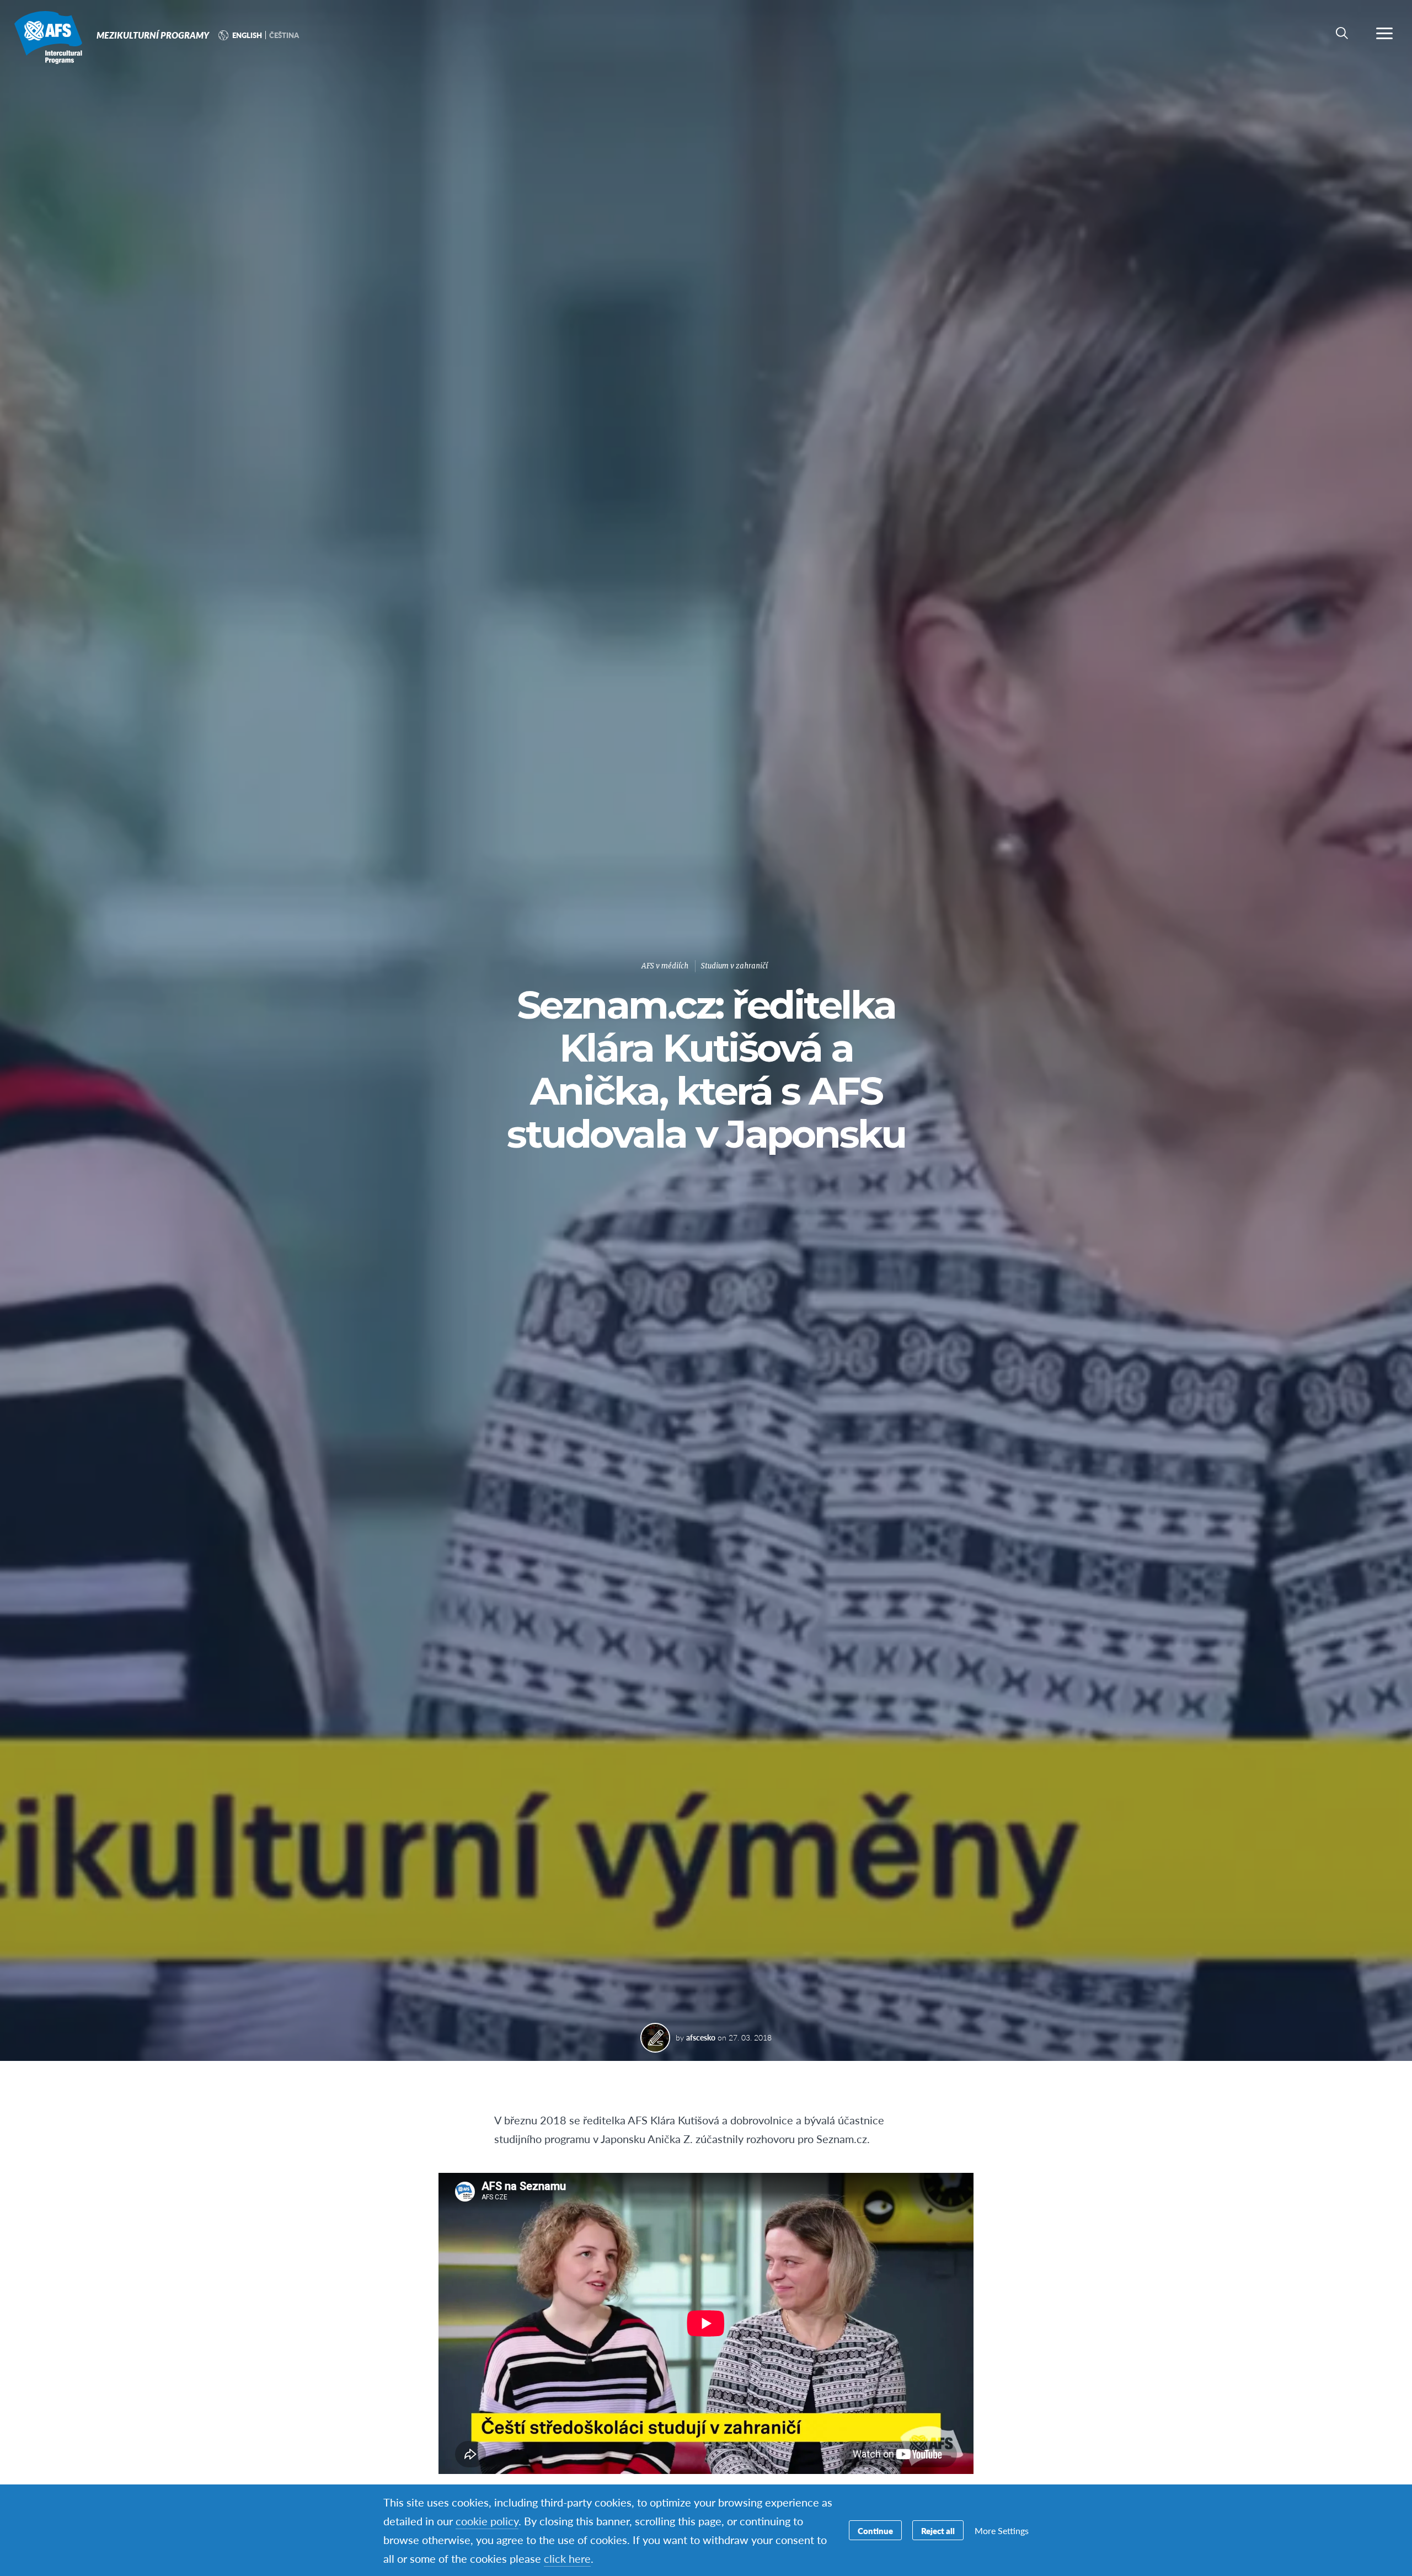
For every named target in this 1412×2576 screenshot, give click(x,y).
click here (567, 2558)
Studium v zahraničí (734, 966)
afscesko (701, 2037)
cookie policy (487, 2521)
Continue (875, 2531)
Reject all (938, 2531)
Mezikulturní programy (48, 38)
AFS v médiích (665, 966)
